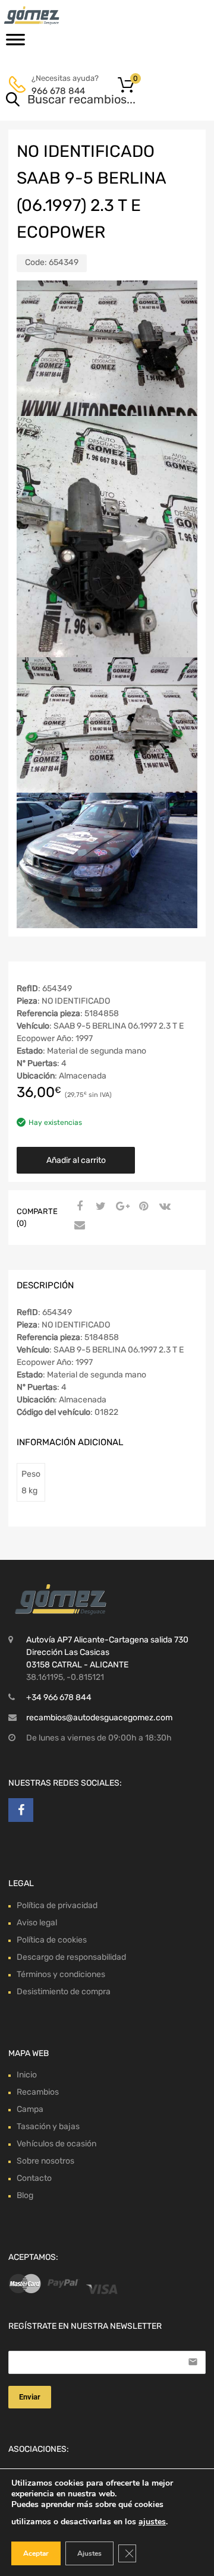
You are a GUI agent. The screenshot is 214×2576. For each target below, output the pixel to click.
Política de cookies (52, 1940)
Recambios (38, 2092)
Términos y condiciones (61, 1974)
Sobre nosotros (45, 2161)
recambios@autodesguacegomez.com (99, 1718)
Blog (25, 2195)
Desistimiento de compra (64, 1992)
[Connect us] (21, 1810)
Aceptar (36, 2553)
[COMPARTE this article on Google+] (121, 1207)
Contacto (34, 2178)
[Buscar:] (90, 100)
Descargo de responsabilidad (71, 1957)
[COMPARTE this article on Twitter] (99, 1207)
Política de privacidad (57, 1905)
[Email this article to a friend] (78, 1226)
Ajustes (89, 2553)
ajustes (152, 2522)
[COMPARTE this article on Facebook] (78, 1207)
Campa (30, 2109)
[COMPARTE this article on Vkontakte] (163, 1207)
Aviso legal (37, 1923)
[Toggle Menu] (15, 43)
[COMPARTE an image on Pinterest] (142, 1207)
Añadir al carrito (76, 1160)
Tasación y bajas (48, 2126)
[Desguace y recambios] (59, 15)
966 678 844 (58, 91)
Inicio (27, 2075)
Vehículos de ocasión (56, 2144)
